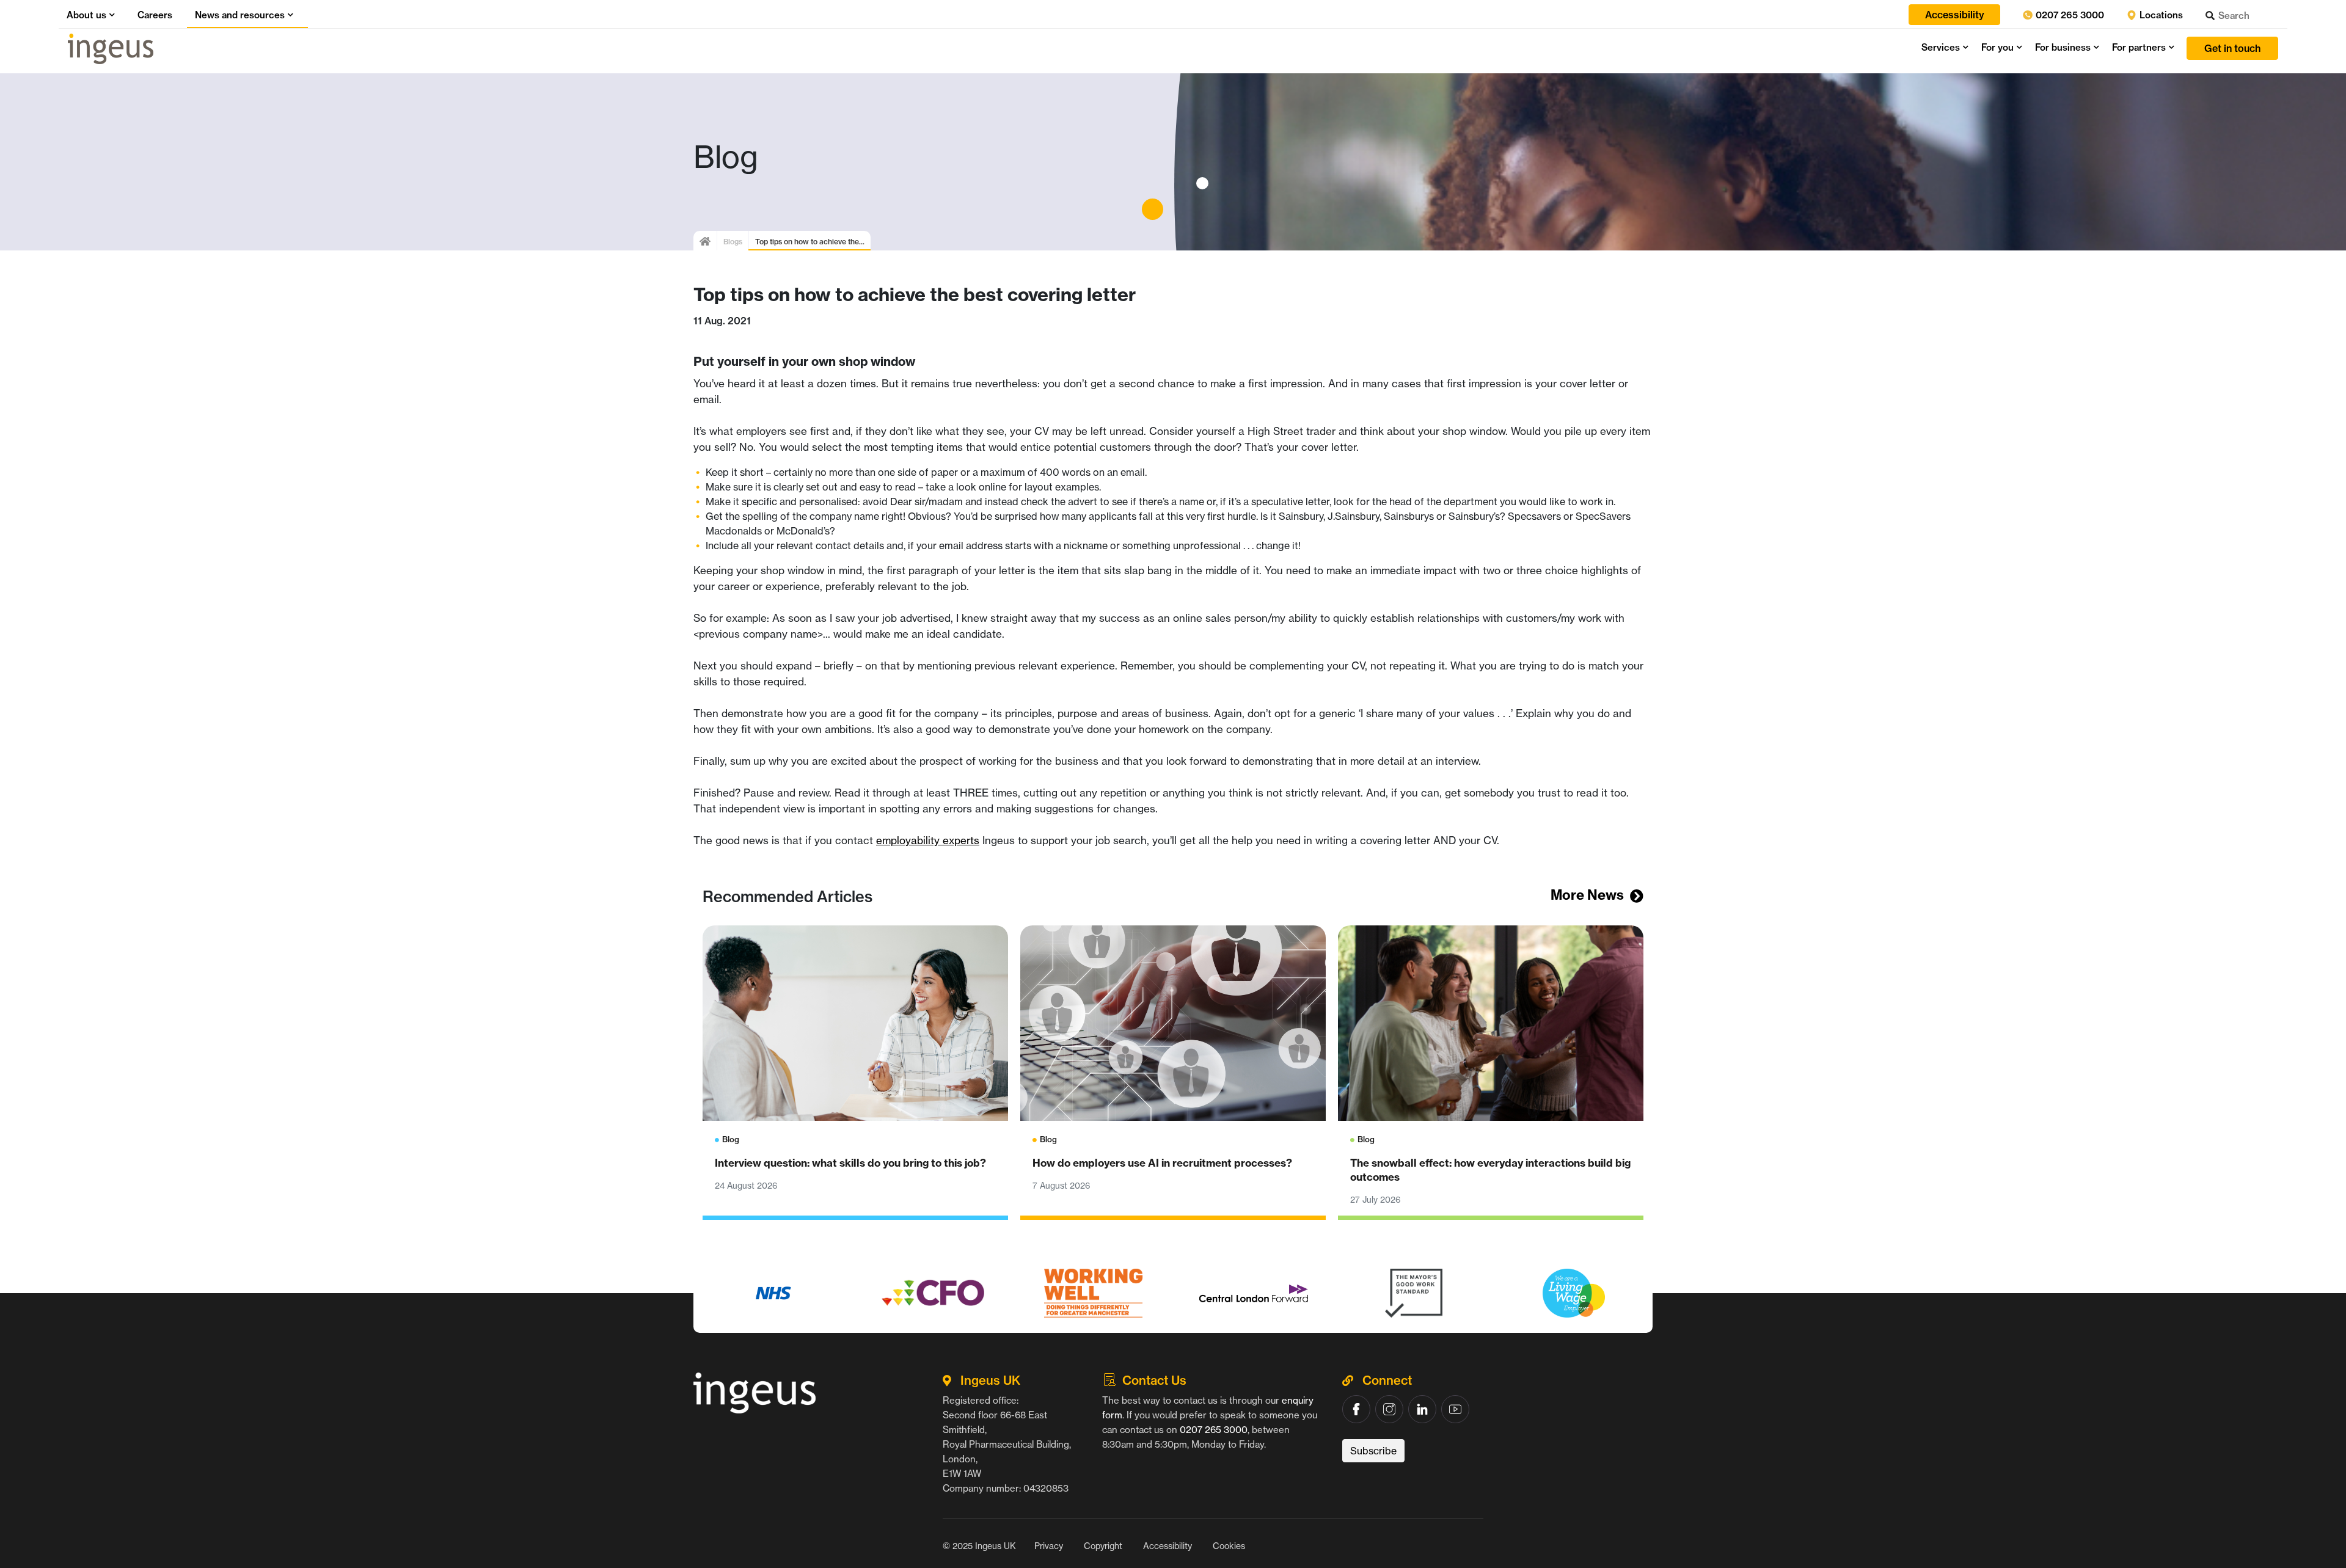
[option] (773, 1293)
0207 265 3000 (2069, 15)
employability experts (928, 840)
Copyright (1103, 1546)
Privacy (1049, 1546)
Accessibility (1168, 1546)
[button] (111, 15)
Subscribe (1373, 1451)
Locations (2160, 15)
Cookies (1229, 1546)
